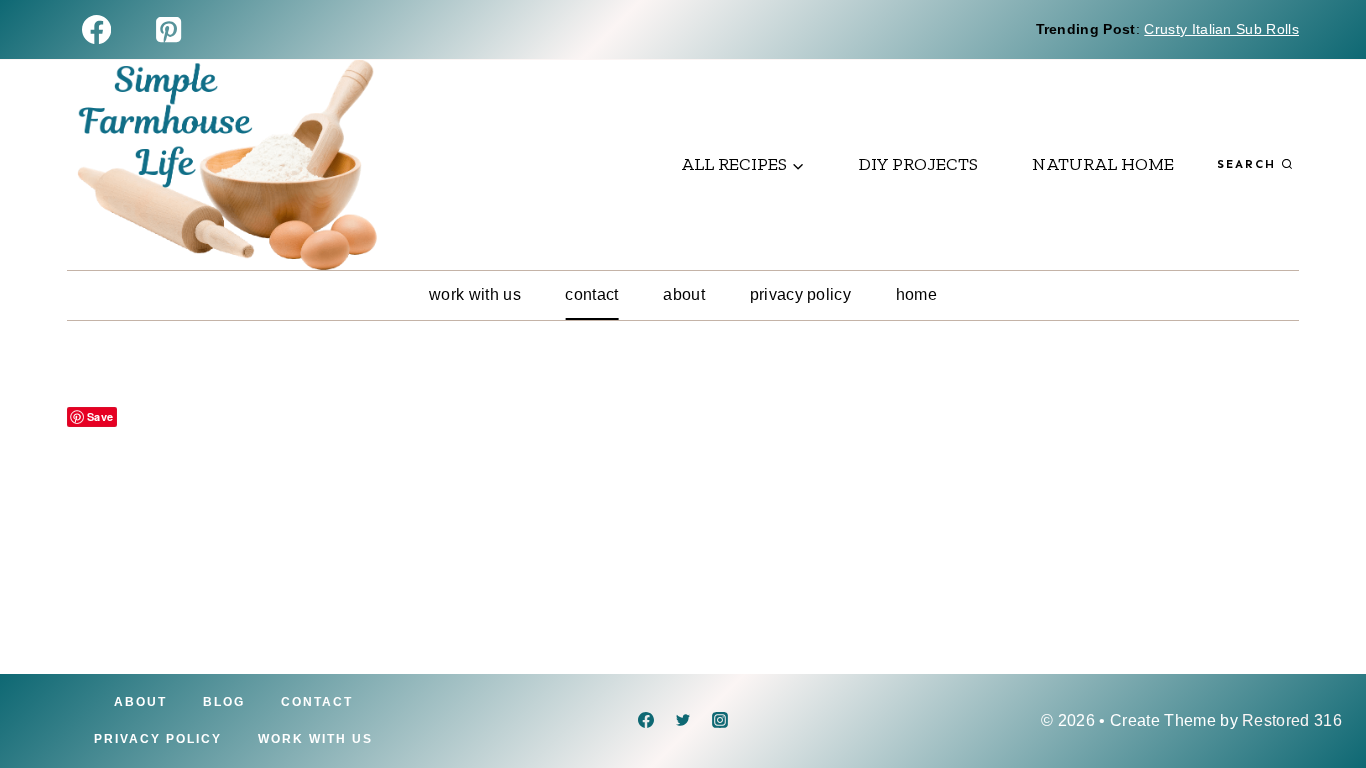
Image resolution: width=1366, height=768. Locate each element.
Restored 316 (1292, 720)
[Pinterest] (168, 29)
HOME (916, 294)
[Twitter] (683, 720)
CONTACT (591, 294)
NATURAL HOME (1103, 164)
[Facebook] (96, 29)
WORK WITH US (475, 294)
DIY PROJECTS (918, 164)
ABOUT (684, 294)
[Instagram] (720, 720)
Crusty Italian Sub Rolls (1221, 29)
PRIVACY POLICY (800, 294)
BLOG (224, 702)
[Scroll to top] (1319, 691)
